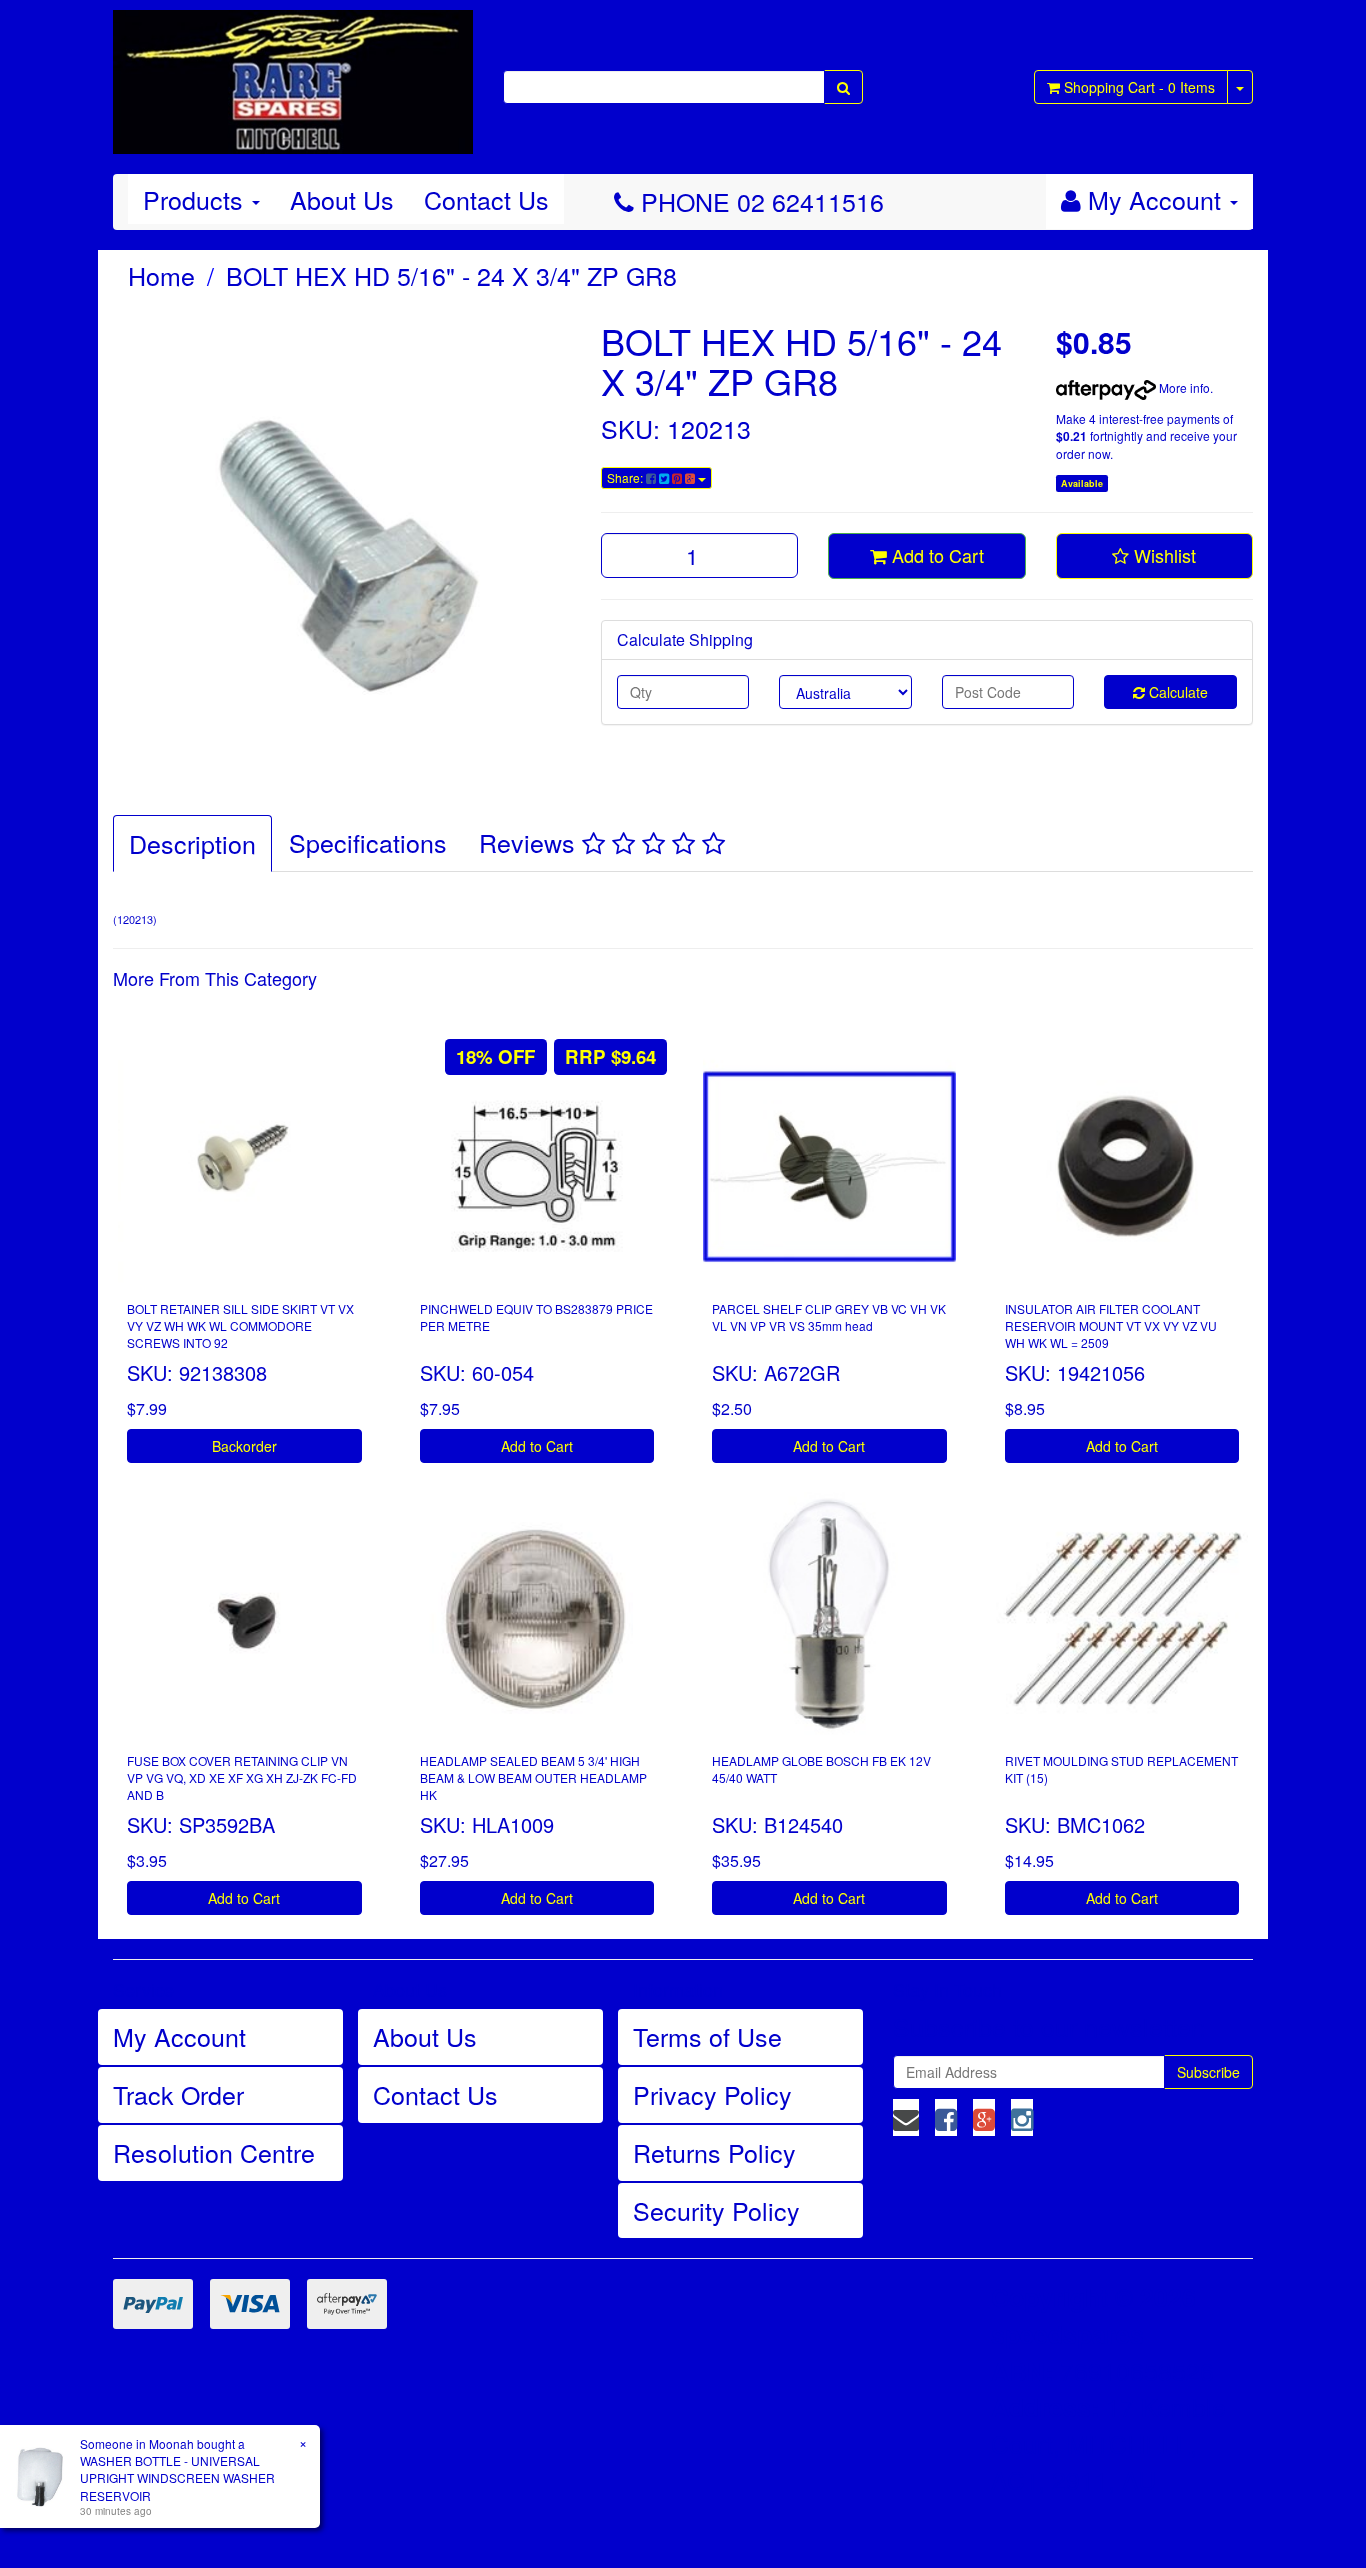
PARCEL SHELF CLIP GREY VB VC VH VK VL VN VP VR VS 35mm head (829, 1317)
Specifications (368, 842)
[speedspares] (293, 73)
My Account (179, 2036)
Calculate (1176, 692)
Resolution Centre (214, 2152)
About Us (342, 199)
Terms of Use (707, 2036)
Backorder (244, 1446)
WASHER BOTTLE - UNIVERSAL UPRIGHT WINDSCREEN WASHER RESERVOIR (177, 2477)
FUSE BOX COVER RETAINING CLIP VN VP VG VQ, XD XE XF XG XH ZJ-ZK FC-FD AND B (242, 1777)
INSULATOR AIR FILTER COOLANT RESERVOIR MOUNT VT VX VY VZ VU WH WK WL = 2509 (1111, 1325)
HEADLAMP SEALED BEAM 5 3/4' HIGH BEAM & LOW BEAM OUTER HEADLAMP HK (533, 1777)
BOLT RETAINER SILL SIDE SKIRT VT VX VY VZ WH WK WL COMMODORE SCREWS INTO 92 (240, 1325)
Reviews (530, 842)
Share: (626, 477)
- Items (1139, 87)
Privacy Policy (712, 2094)
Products (196, 199)
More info (1183, 387)
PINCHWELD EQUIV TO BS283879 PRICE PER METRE (536, 1317)
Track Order (178, 2094)
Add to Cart (935, 555)
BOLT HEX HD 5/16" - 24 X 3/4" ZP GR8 (451, 275)
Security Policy (716, 2210)
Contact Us (486, 199)
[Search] (843, 87)
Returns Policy (714, 2152)
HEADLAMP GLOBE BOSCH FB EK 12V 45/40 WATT (821, 1769)
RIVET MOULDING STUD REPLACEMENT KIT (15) (1121, 1769)
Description (192, 843)
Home (161, 275)
